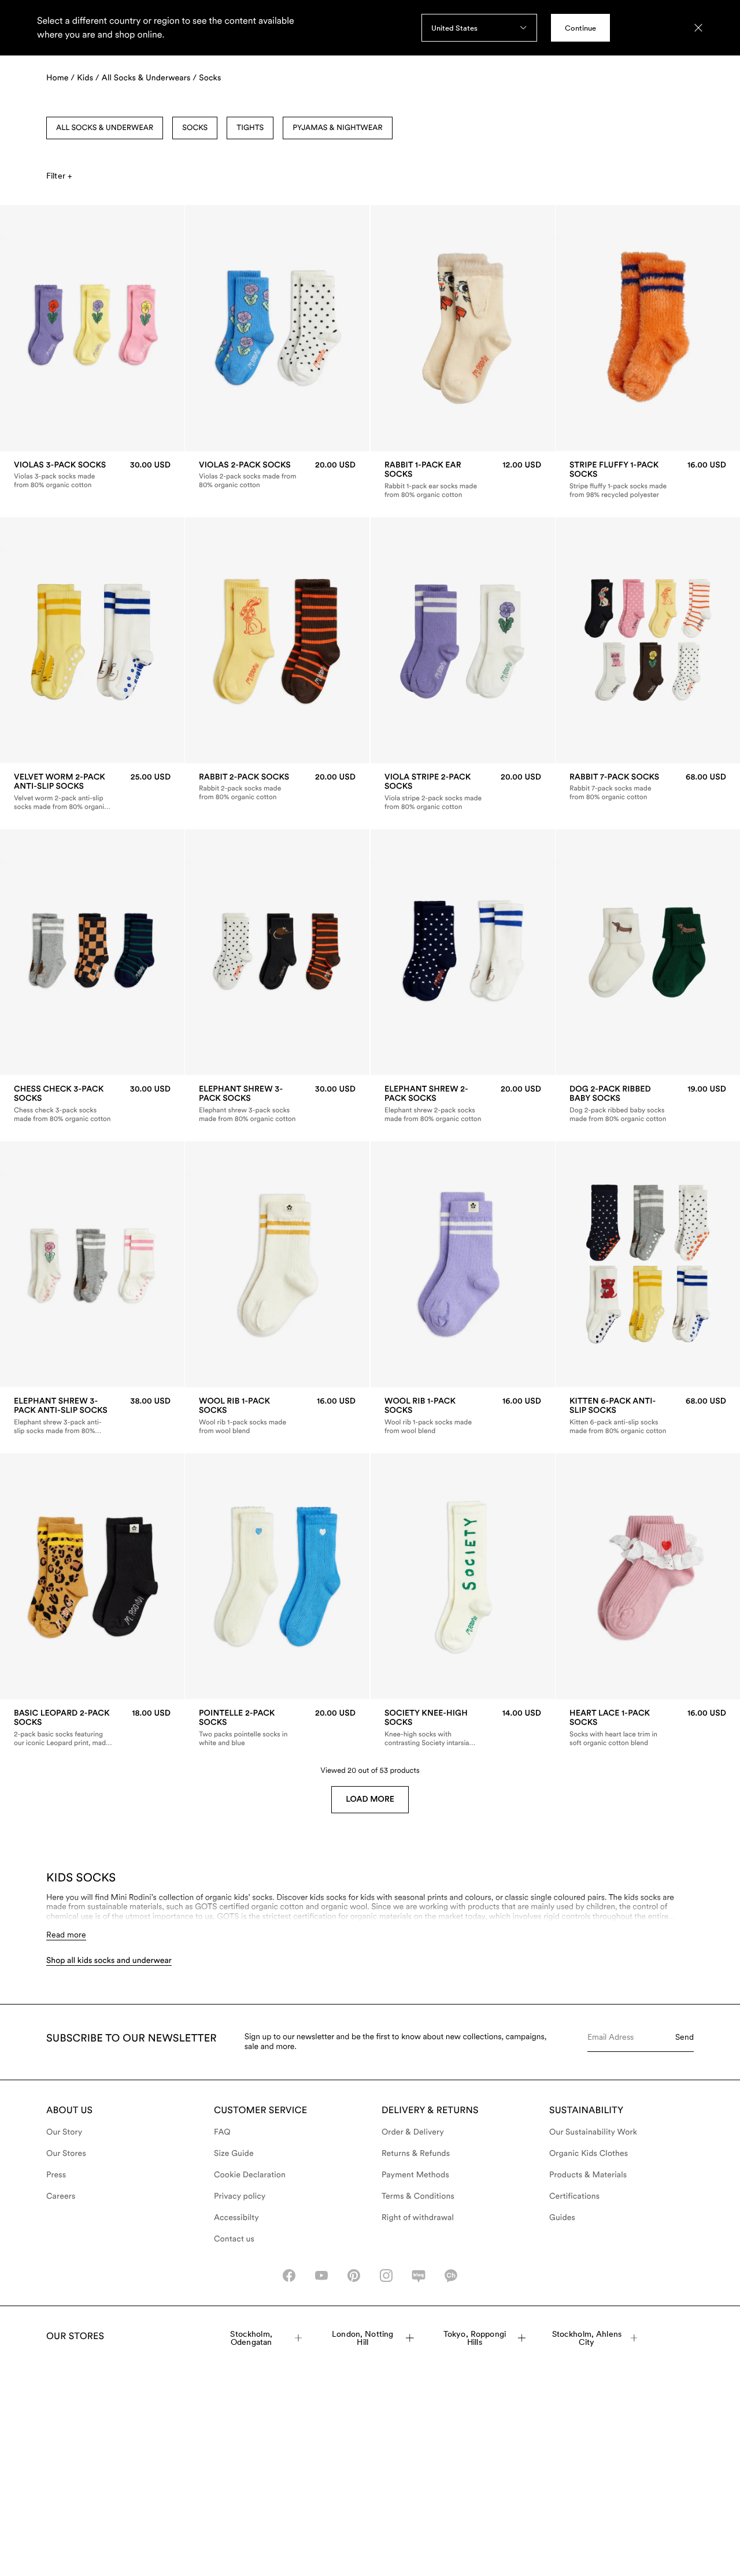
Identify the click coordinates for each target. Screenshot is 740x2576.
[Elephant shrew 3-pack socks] (277, 1104)
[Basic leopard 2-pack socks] (92, 1728)
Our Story (64, 2132)
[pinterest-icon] (354, 2276)
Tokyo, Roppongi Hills (475, 2338)
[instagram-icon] (386, 2276)
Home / (60, 78)
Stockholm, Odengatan (251, 2338)
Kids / (88, 78)
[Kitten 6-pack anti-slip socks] (648, 1416)
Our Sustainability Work (593, 2132)
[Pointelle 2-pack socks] (277, 1728)
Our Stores (66, 2154)
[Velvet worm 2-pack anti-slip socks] (92, 792)
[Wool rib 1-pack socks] (277, 1416)
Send (684, 2037)
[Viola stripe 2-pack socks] (463, 792)
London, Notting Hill (362, 2338)
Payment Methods (415, 2175)
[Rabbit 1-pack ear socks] (463, 480)
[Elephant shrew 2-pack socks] (463, 1104)
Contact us (234, 2239)
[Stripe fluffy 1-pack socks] (648, 480)
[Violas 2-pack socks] (277, 475)
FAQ (222, 2132)
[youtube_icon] (321, 2276)
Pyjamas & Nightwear (337, 128)
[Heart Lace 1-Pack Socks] (648, 1728)
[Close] (698, 28)
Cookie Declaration (250, 2175)
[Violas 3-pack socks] (92, 475)
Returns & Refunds (416, 2154)
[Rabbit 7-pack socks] (648, 787)
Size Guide (234, 2154)
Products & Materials (588, 2175)
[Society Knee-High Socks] (463, 1728)
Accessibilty (236, 2218)
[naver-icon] (419, 2276)
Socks (210, 78)
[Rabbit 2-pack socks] (277, 787)
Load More (370, 1799)
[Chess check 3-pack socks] (92, 1104)
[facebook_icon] (289, 2276)
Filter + (59, 176)
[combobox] (479, 28)
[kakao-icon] (451, 2276)
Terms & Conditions (418, 2196)
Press (56, 2175)
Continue (580, 28)
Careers (61, 2196)
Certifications (574, 2196)
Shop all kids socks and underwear (109, 1961)
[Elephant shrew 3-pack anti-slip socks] (92, 1416)
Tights (250, 128)
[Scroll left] (33, 328)
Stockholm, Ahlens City (587, 2338)
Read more (66, 1935)
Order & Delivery (413, 2132)
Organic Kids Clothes (589, 2154)
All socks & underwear (105, 128)
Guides (562, 2218)
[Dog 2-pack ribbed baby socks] (648, 1104)
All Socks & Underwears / (149, 78)
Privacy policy (240, 2196)
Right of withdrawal (418, 2218)
